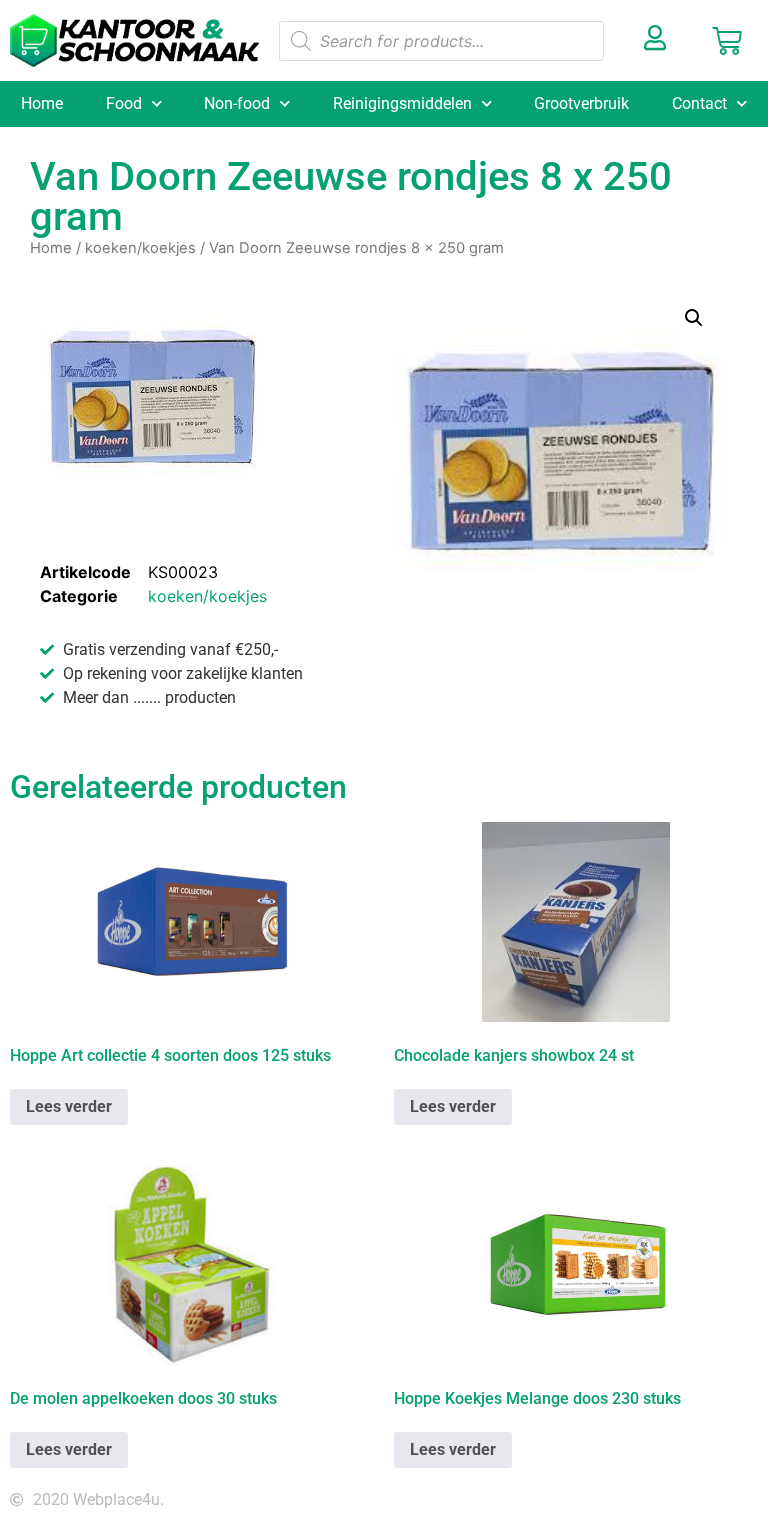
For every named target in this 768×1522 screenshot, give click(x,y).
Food (124, 103)
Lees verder (69, 1106)
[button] (694, 318)
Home (42, 103)
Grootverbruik (581, 103)
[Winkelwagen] (727, 41)
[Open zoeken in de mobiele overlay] (442, 41)
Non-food (237, 103)
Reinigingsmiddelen (402, 103)
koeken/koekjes (140, 248)
